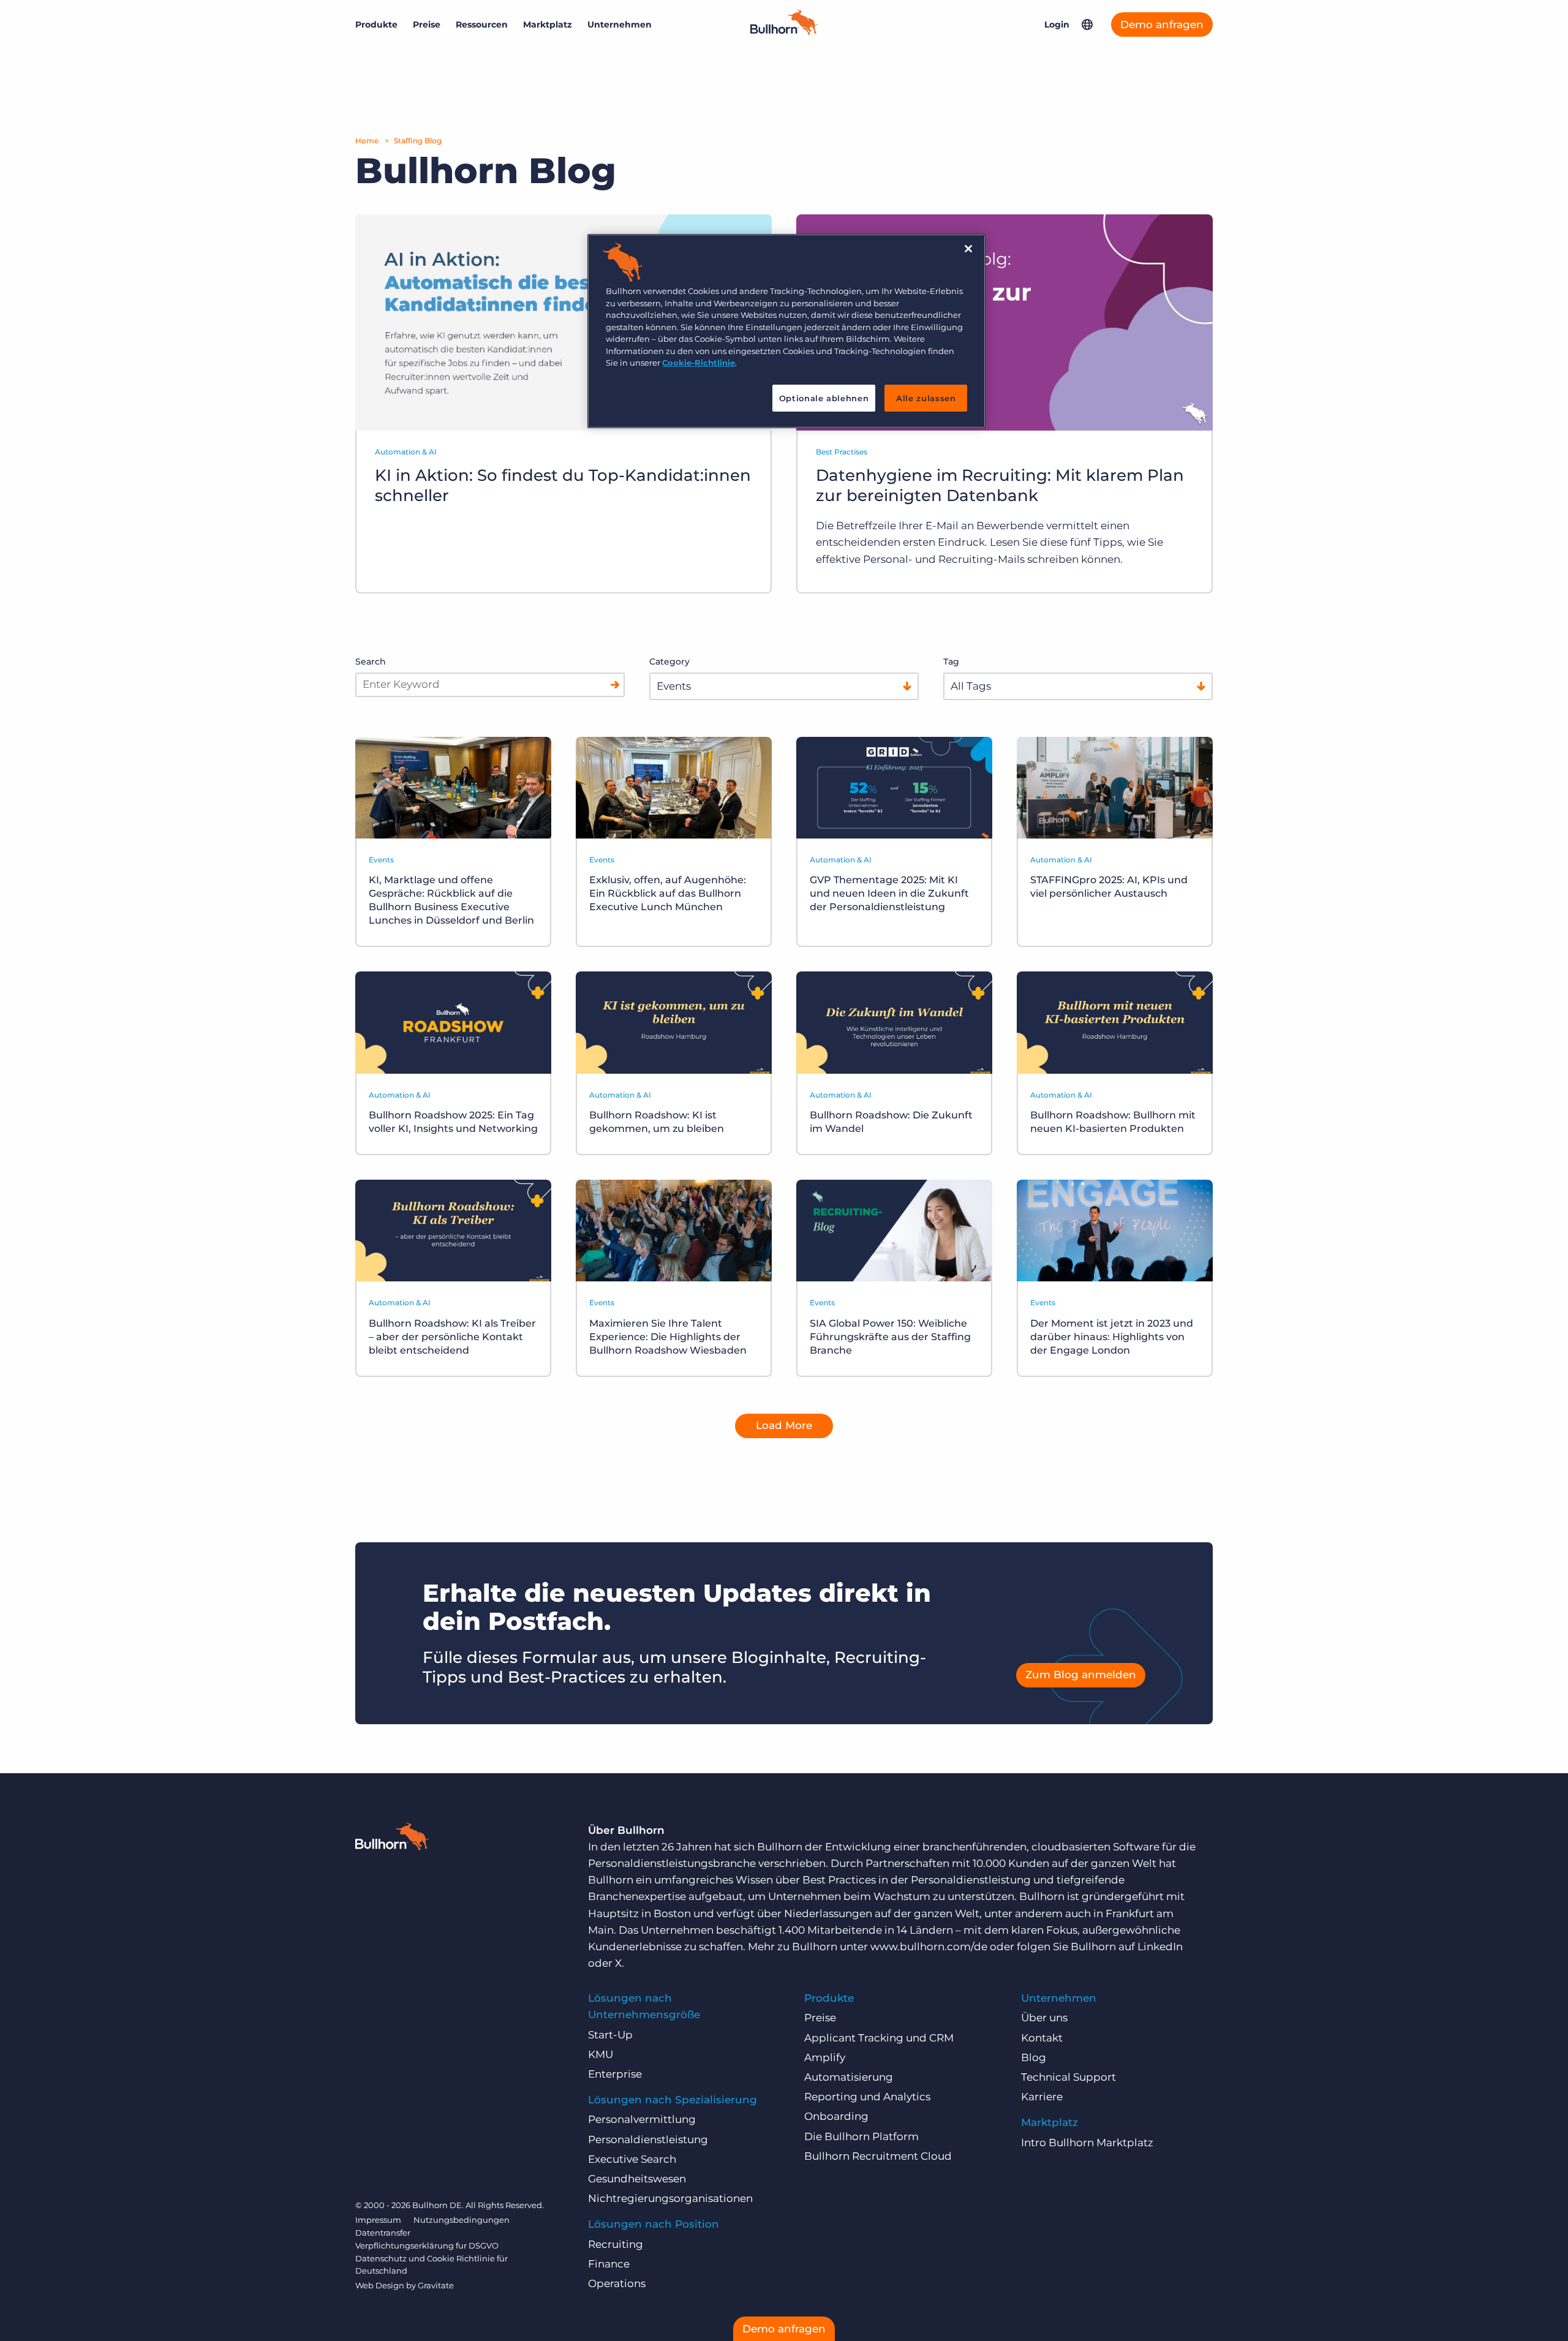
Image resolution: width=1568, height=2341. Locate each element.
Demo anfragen (1162, 25)
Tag (951, 662)
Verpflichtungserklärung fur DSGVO (427, 2245)
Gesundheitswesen (637, 2179)
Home (367, 141)
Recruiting (616, 2244)
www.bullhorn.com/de (929, 1947)
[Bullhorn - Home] (392, 1839)
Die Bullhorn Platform (861, 2136)
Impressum (378, 2220)
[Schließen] (968, 249)
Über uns (1044, 2018)
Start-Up (610, 2035)
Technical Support (1069, 2077)
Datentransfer (383, 2233)
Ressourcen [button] (482, 25)
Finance (609, 2264)
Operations (617, 2283)
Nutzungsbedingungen (462, 2220)
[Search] (615, 685)
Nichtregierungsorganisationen (670, 2198)
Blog (1034, 2057)
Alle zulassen (926, 398)
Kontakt (1042, 2038)
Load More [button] (784, 1425)
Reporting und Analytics (867, 2097)
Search (371, 662)
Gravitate (436, 2285)
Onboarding (836, 2116)
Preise (427, 25)
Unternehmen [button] (620, 25)
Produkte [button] (376, 25)
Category (669, 662)
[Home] (784, 31)
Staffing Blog (418, 141)
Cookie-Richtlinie (699, 363)
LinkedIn (1160, 1947)
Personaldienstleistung (648, 2139)
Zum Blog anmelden (1081, 1675)
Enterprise (615, 2074)
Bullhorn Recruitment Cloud (878, 2156)
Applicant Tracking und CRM (879, 2038)
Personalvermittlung (642, 2119)
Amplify (825, 2057)
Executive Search (632, 2159)
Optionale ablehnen (824, 398)
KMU (601, 2054)
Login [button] (1057, 25)
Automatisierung (849, 2077)
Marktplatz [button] (548, 25)
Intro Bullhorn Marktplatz (1087, 2143)
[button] (1087, 25)
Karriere (1042, 2097)
